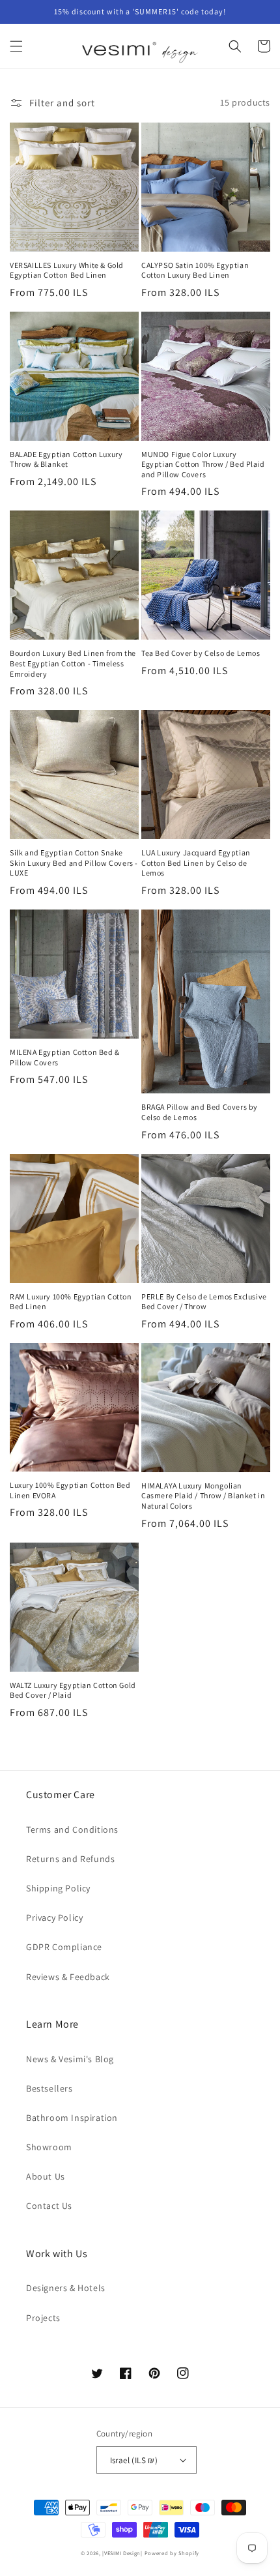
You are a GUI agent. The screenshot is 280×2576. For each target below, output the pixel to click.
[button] (16, 46)
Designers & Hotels (66, 2288)
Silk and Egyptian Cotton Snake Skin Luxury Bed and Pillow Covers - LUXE (74, 863)
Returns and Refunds (70, 1859)
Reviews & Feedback (68, 1977)
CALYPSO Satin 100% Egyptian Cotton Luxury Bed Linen (195, 270)
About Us (46, 2176)
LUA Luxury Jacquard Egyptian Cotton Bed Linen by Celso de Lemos (196, 863)
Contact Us (49, 2206)
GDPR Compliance (64, 1947)
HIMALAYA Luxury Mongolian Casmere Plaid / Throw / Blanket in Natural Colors (203, 1496)
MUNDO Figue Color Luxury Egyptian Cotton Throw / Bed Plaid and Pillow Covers (203, 464)
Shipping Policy (58, 1888)
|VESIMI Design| (122, 2553)
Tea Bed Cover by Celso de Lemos (201, 653)
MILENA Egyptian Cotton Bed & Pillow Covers (65, 1057)
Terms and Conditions (72, 1829)
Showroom (49, 2147)
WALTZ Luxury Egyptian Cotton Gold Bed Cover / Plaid (73, 1690)
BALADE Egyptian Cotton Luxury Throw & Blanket (66, 459)
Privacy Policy (54, 1917)
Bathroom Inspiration (72, 2118)
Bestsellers (49, 2088)
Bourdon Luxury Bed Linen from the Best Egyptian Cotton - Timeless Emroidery (73, 663)
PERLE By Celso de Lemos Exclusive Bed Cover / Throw (204, 1302)
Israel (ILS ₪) (134, 2460)
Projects (43, 2318)
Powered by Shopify (172, 2553)
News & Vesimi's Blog (70, 2059)
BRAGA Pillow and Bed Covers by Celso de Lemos (200, 1112)
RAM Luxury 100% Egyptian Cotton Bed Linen (71, 1302)
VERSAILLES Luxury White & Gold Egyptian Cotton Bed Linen (67, 270)
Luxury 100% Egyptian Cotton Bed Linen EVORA (70, 1490)
